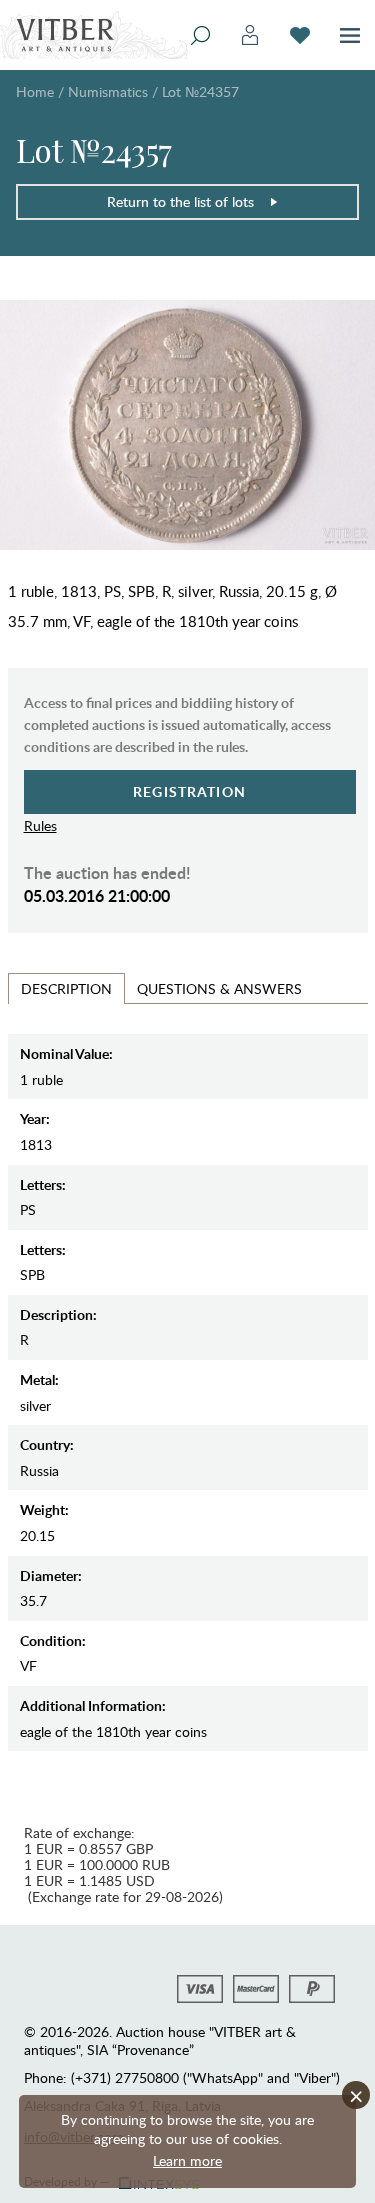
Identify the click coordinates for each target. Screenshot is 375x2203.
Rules (40, 825)
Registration (189, 791)
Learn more (187, 2160)
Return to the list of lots (180, 201)
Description (66, 988)
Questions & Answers (219, 988)
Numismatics (108, 91)
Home (35, 91)
